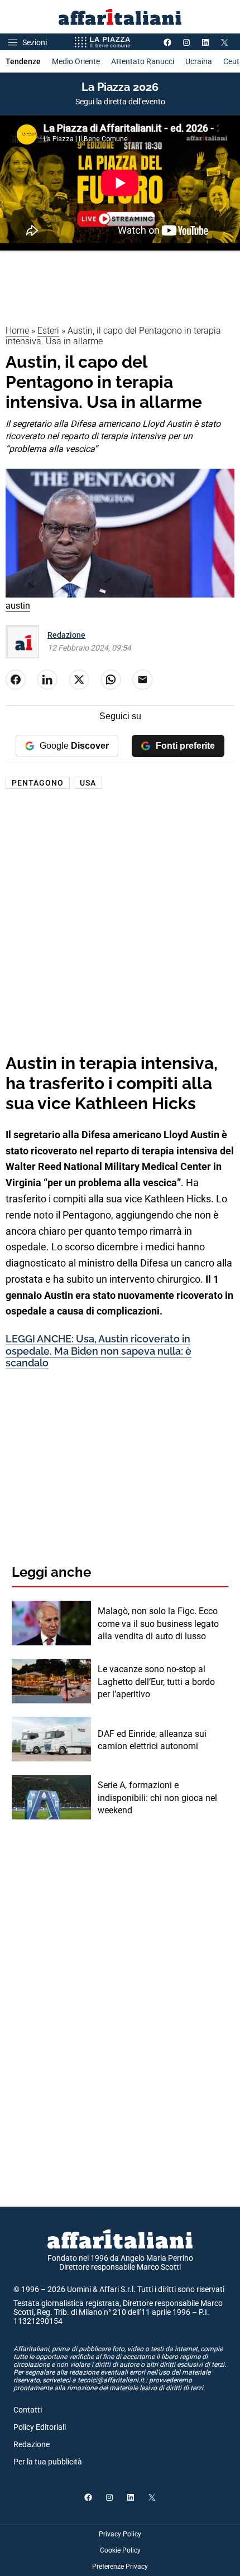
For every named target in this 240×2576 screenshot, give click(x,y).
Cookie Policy (120, 2550)
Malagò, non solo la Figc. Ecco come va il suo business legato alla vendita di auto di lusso (158, 1624)
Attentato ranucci (143, 61)
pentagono (38, 783)
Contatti (28, 2410)
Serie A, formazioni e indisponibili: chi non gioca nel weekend (157, 1798)
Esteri (48, 331)
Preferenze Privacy (120, 2567)
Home (17, 331)
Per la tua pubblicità (48, 2462)
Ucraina (199, 61)
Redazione (66, 635)
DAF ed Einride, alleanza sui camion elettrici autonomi (152, 1740)
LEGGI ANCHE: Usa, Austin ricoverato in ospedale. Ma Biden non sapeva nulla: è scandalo (99, 1351)
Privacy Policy (120, 2534)
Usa (88, 783)
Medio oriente (76, 61)
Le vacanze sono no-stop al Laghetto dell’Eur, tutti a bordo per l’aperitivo (156, 1682)
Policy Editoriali (40, 2427)
